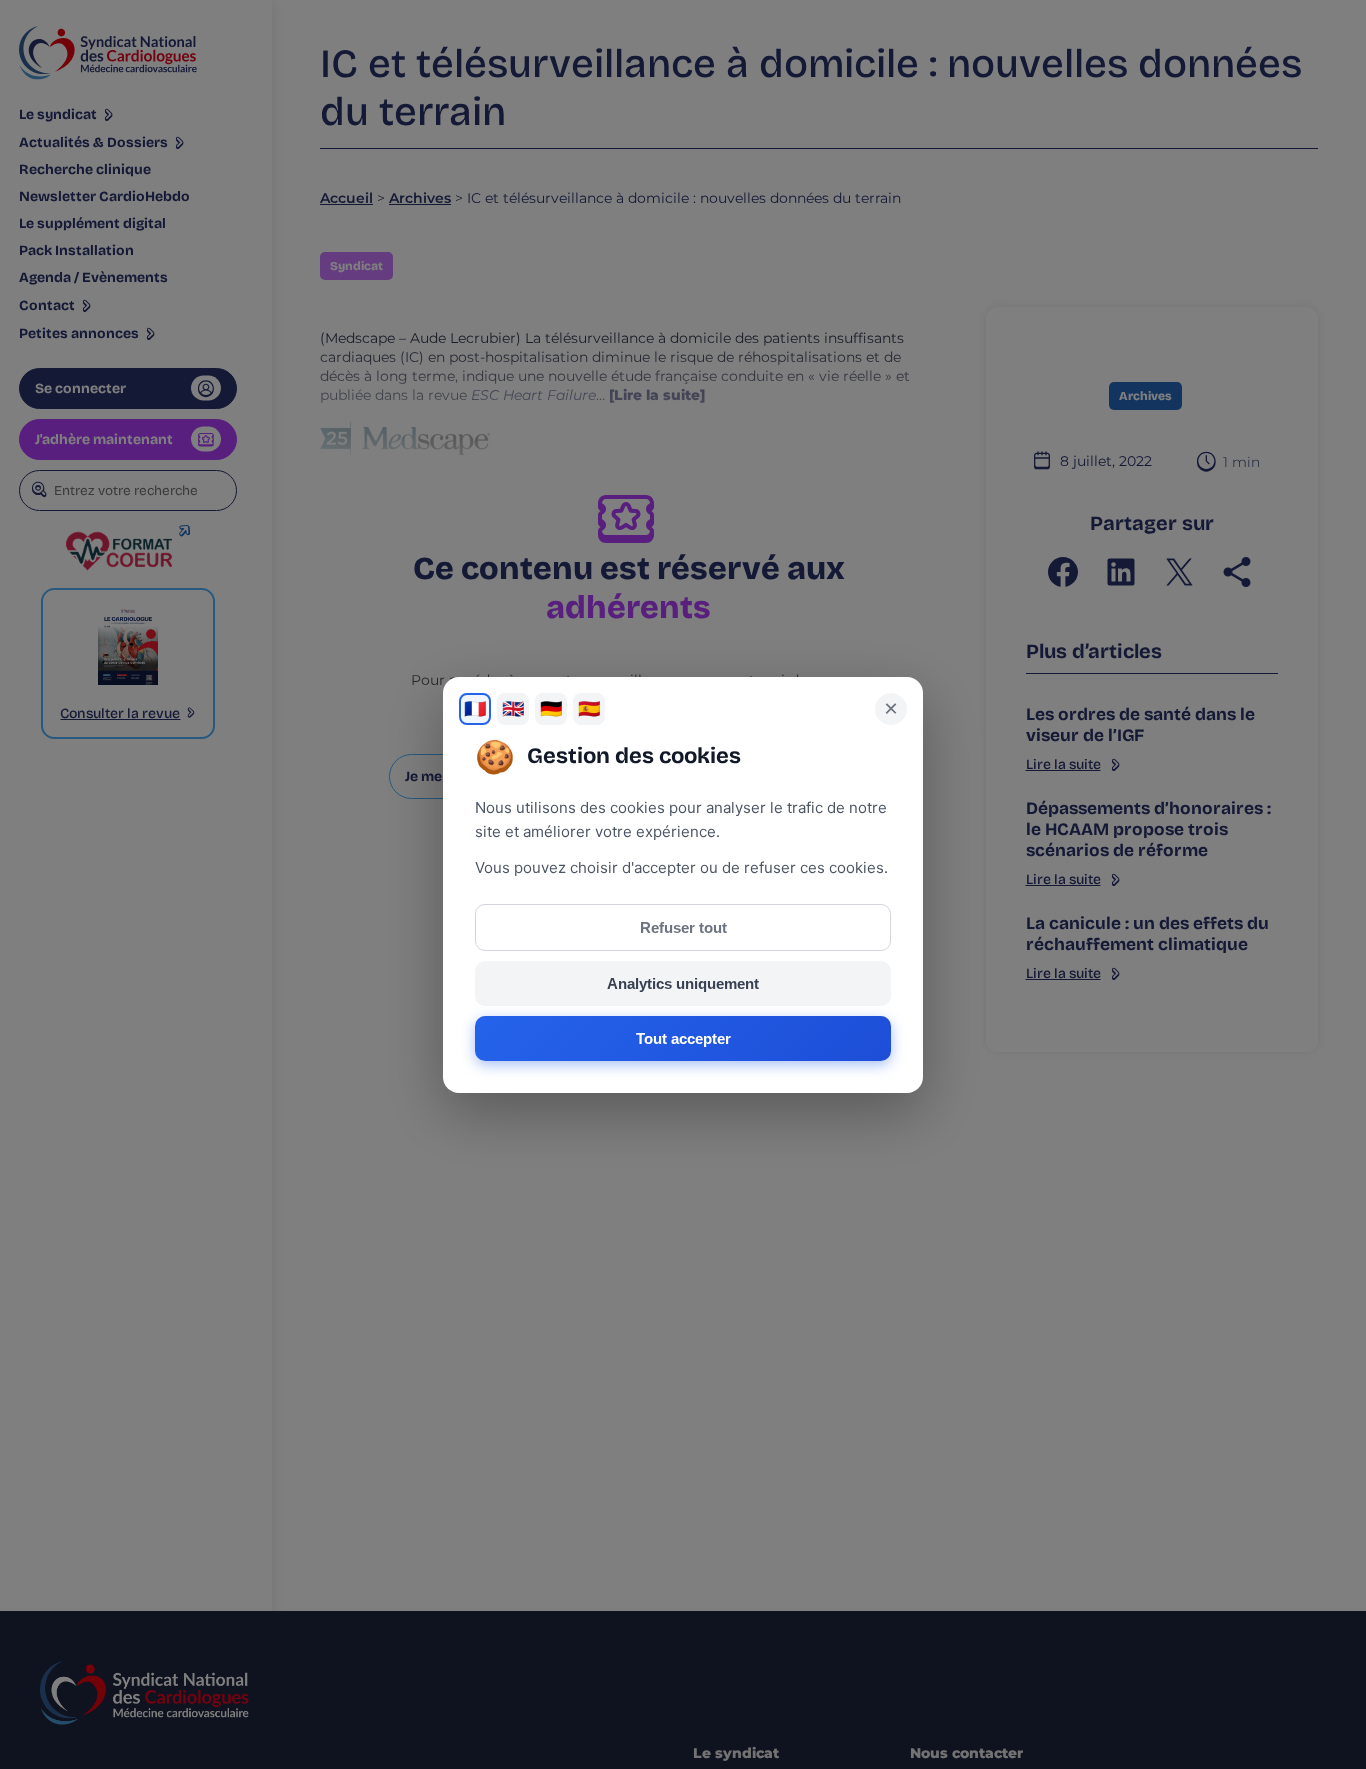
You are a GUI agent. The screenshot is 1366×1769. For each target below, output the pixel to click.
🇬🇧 (513, 709)
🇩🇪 (551, 709)
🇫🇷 (475, 709)
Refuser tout (683, 927)
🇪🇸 (589, 709)
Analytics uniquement (683, 983)
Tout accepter (683, 1038)
